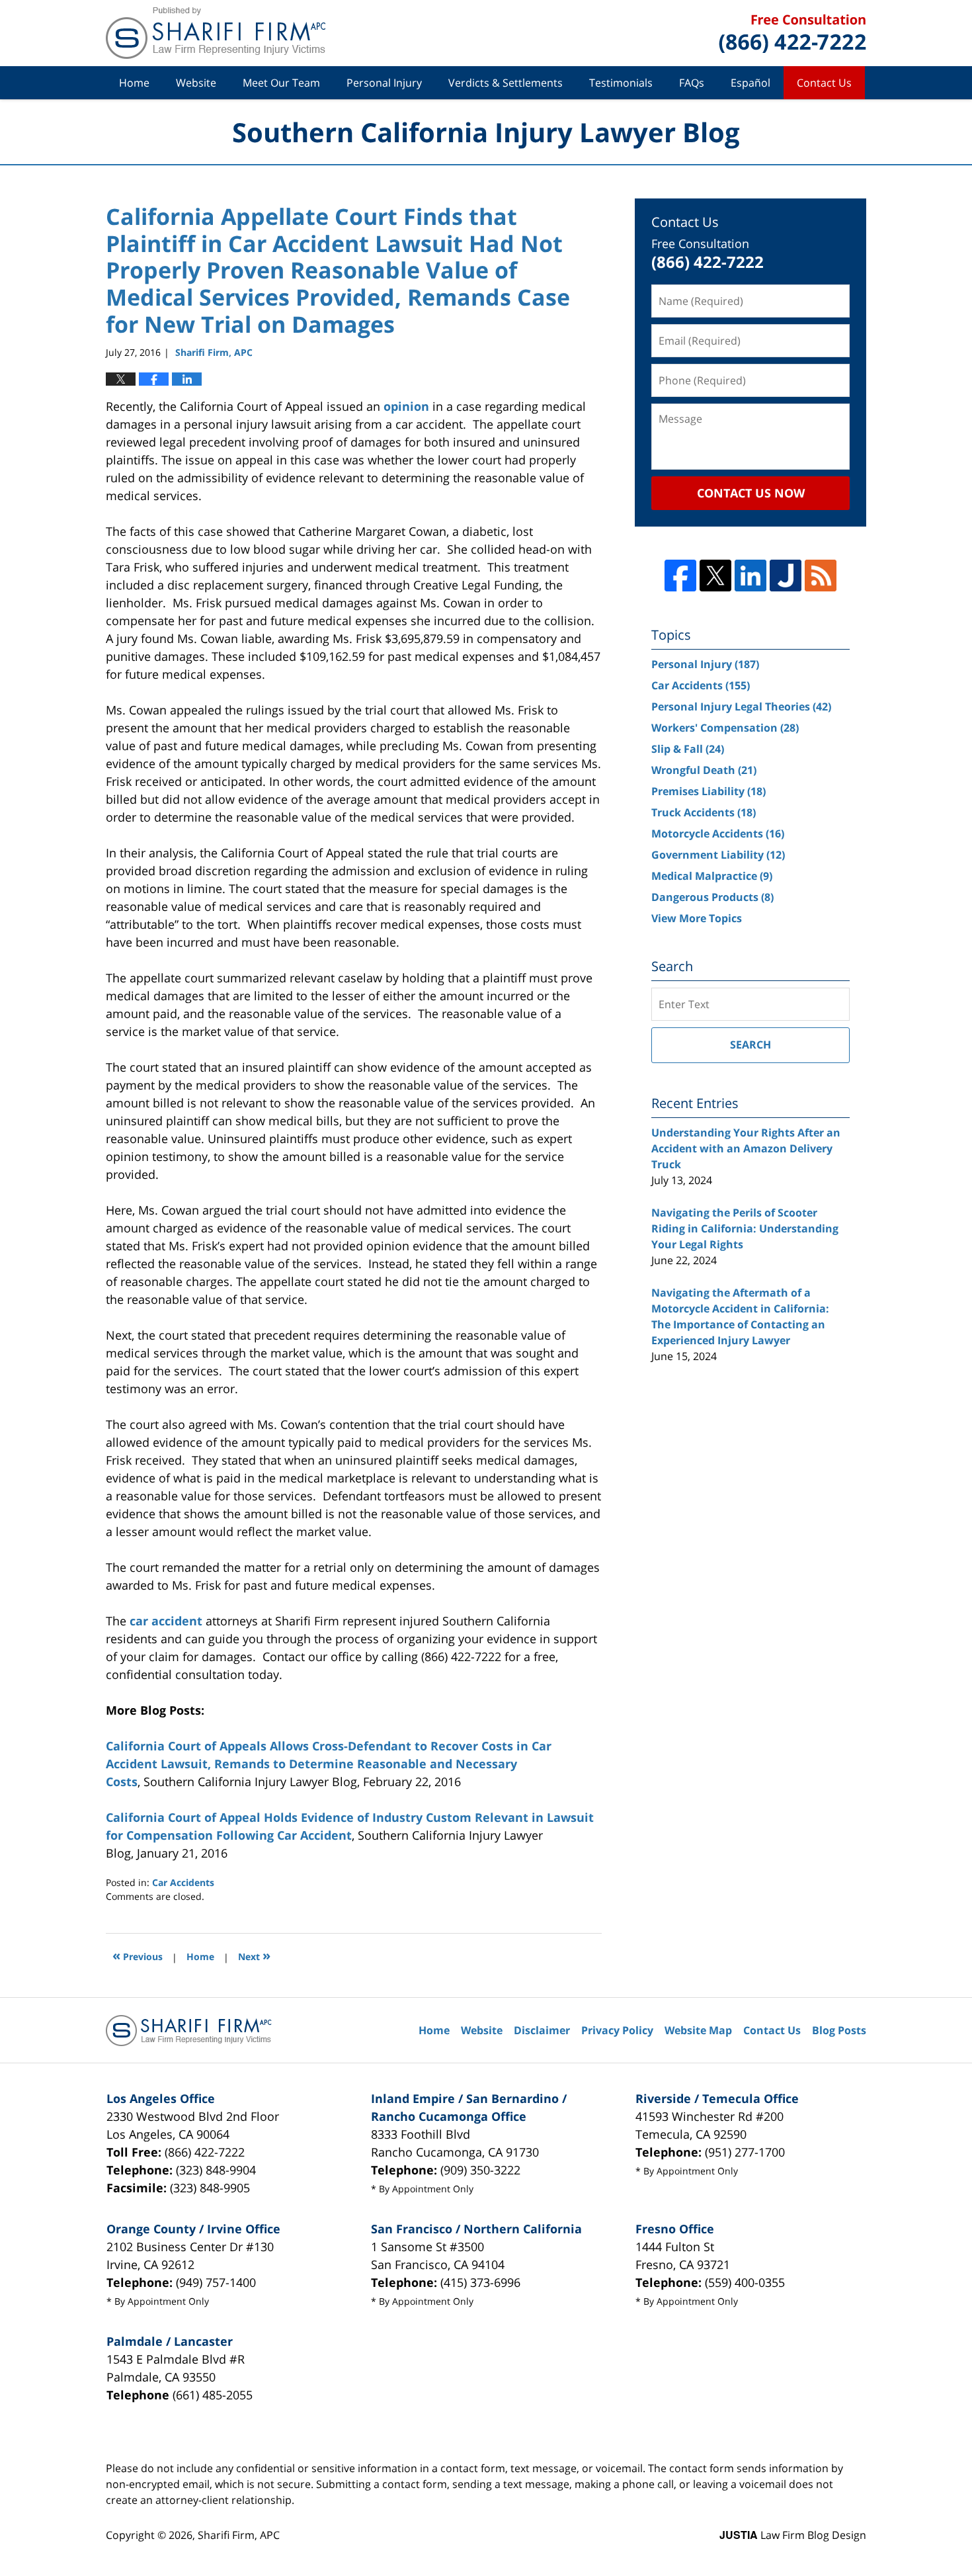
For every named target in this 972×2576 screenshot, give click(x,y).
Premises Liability (709, 791)
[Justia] (786, 576)
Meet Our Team (281, 83)
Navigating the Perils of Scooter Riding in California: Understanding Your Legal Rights (745, 1228)
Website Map (698, 2030)
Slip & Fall (688, 749)
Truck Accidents (704, 812)
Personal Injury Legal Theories (741, 707)
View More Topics (697, 918)
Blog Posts (839, 2030)
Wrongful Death (704, 770)
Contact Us (824, 83)
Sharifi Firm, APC (239, 2535)
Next (254, 1955)
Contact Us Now (751, 493)
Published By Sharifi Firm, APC (792, 33)
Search (750, 1045)
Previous (138, 1955)
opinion (406, 406)
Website (196, 83)
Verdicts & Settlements (506, 83)
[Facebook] (680, 576)
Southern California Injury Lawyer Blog (216, 33)
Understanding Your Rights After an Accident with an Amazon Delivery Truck (746, 1148)
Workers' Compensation (725, 728)
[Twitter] (715, 576)
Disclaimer (542, 2030)
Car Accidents (183, 1882)
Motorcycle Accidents (718, 834)
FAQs (692, 83)
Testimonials (621, 83)
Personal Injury (384, 83)
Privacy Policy (617, 2030)
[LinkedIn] (750, 576)
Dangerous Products (712, 897)
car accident (166, 1621)
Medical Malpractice (712, 876)
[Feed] (821, 576)
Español (750, 83)
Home (134, 83)
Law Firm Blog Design (793, 2535)
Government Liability (718, 855)
